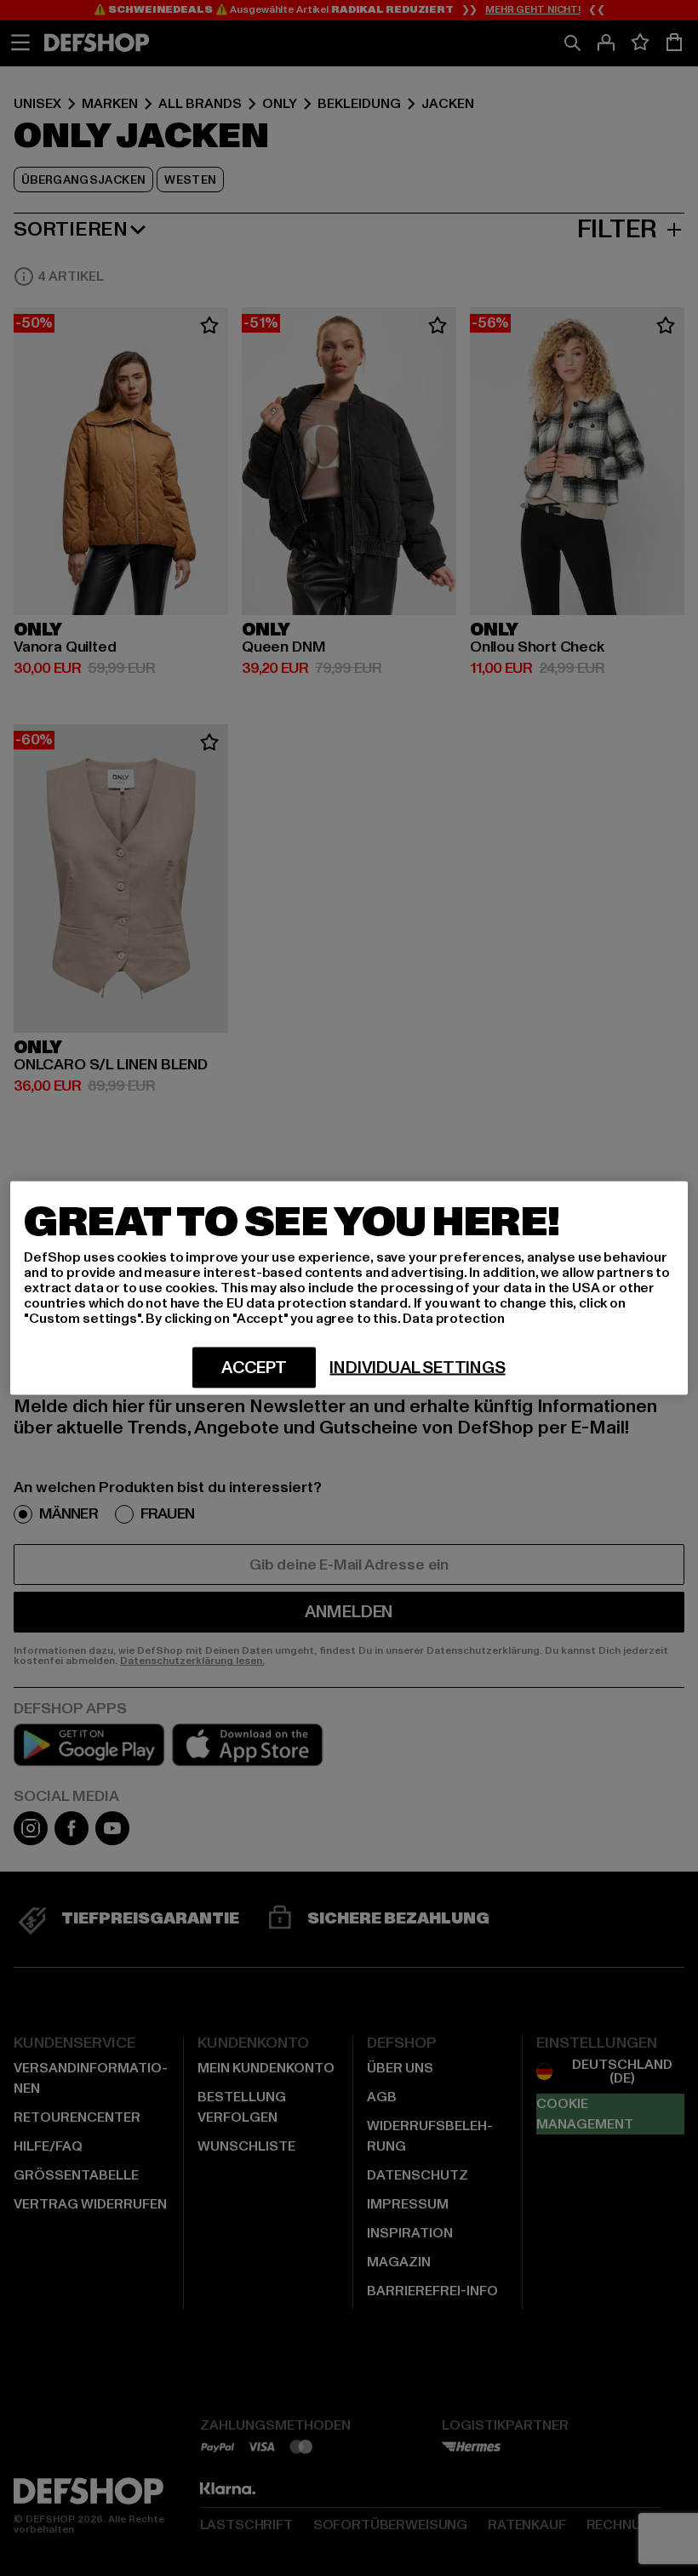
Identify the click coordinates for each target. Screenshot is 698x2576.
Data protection (454, 1319)
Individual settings (417, 1368)
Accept (254, 1368)
